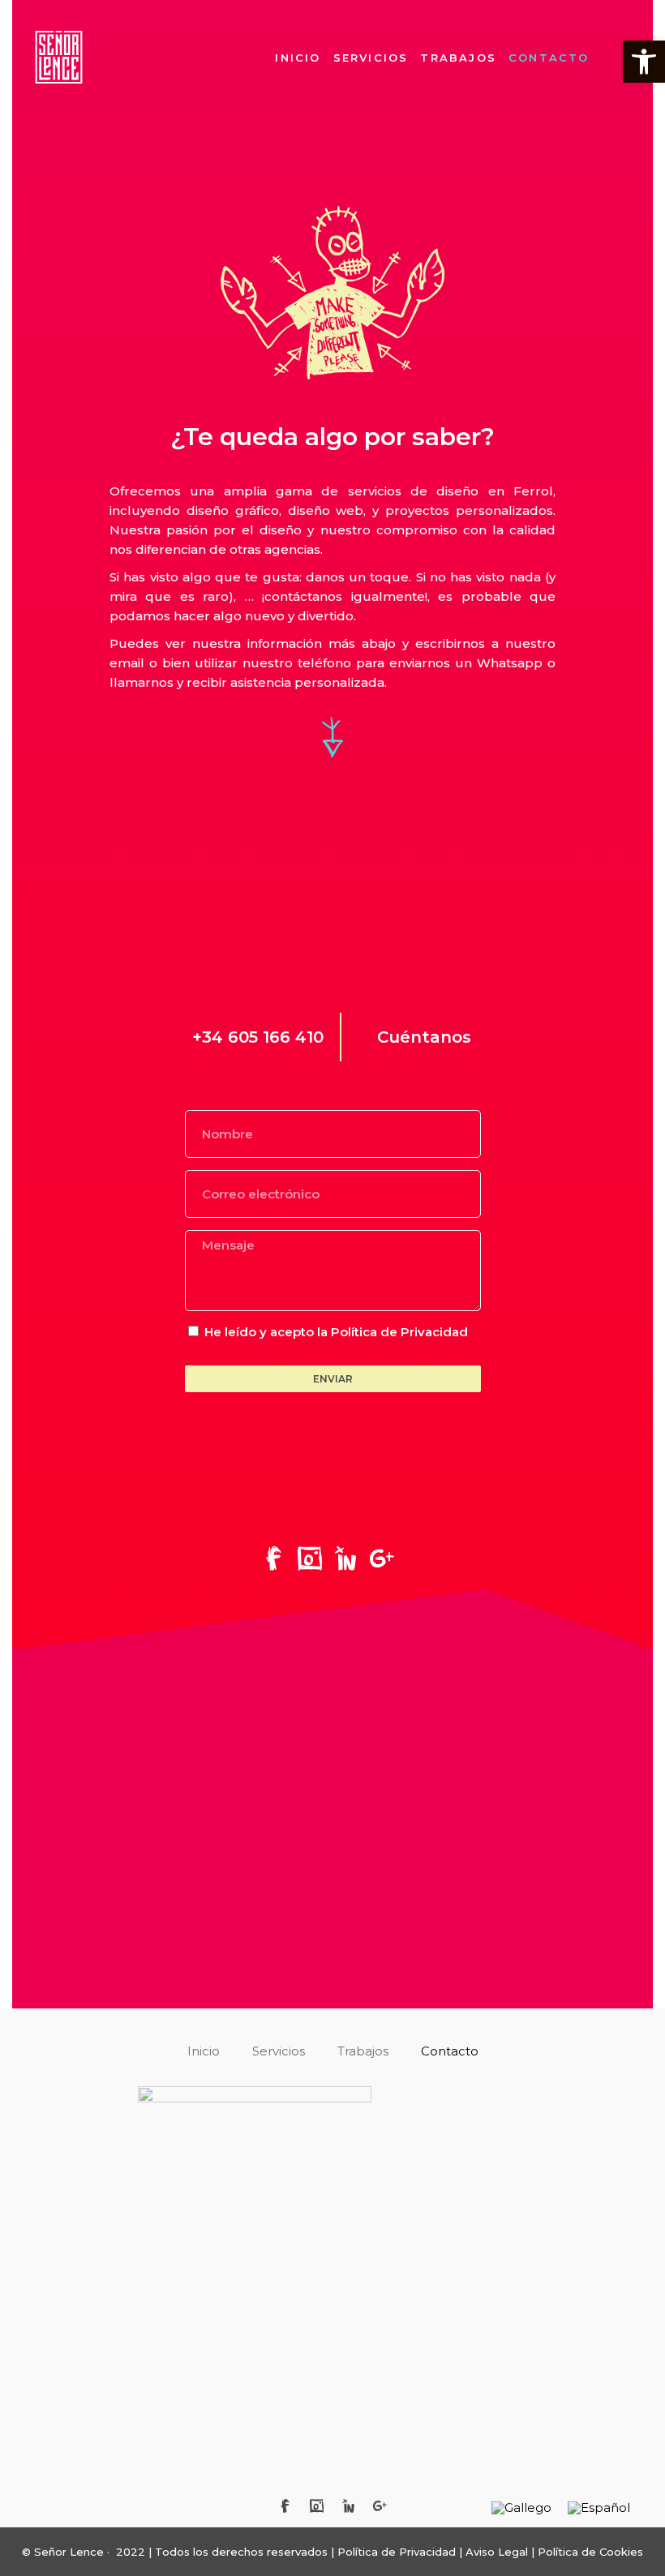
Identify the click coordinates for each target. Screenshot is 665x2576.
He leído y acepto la (336, 1332)
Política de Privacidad (399, 1332)
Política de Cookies (590, 2552)
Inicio (298, 58)
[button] (644, 62)
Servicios (371, 58)
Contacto (549, 58)
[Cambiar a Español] (599, 2508)
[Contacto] (317, 2505)
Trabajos (458, 58)
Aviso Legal (498, 2552)
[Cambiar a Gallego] (521, 2508)
